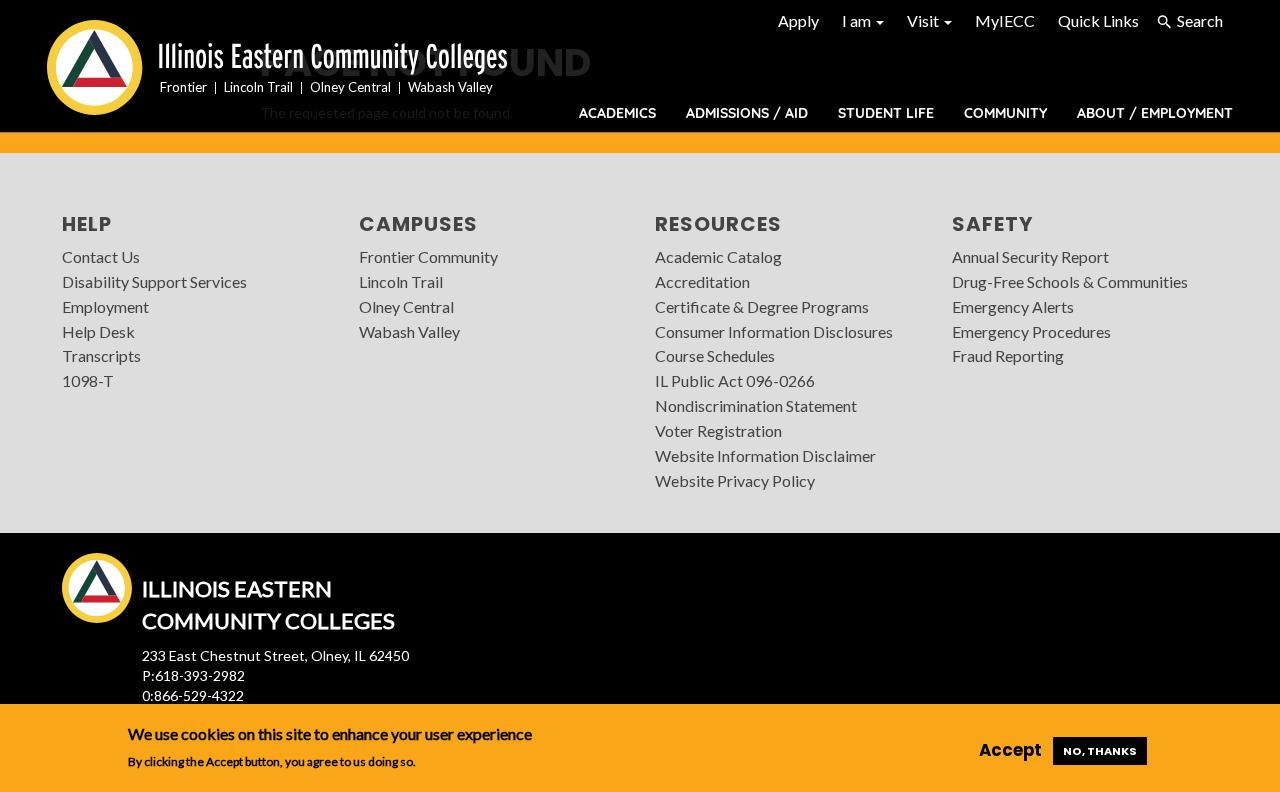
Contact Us (101, 256)
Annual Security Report (1030, 256)
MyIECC (1005, 20)
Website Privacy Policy (735, 480)
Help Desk (98, 331)
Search (1200, 20)
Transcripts (101, 355)
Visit (924, 20)
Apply (798, 20)
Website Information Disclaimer (765, 455)
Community (1005, 113)
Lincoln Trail (401, 281)
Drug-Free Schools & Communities (1070, 281)
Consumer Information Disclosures (774, 331)
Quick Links (1098, 20)
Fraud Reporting (1008, 355)
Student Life (886, 113)
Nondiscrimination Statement (756, 405)
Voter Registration (718, 430)
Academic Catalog (718, 256)
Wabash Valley (409, 331)
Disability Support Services (154, 281)
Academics (617, 113)
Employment (105, 306)
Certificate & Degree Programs (762, 306)
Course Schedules (715, 355)
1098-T (88, 380)
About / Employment (1155, 113)
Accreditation (702, 281)
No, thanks (1100, 751)
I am (858, 20)
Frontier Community (428, 256)
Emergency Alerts (1013, 306)
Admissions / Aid (747, 113)
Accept (1010, 750)
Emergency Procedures (1031, 331)
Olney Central (406, 306)
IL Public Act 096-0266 (735, 380)
